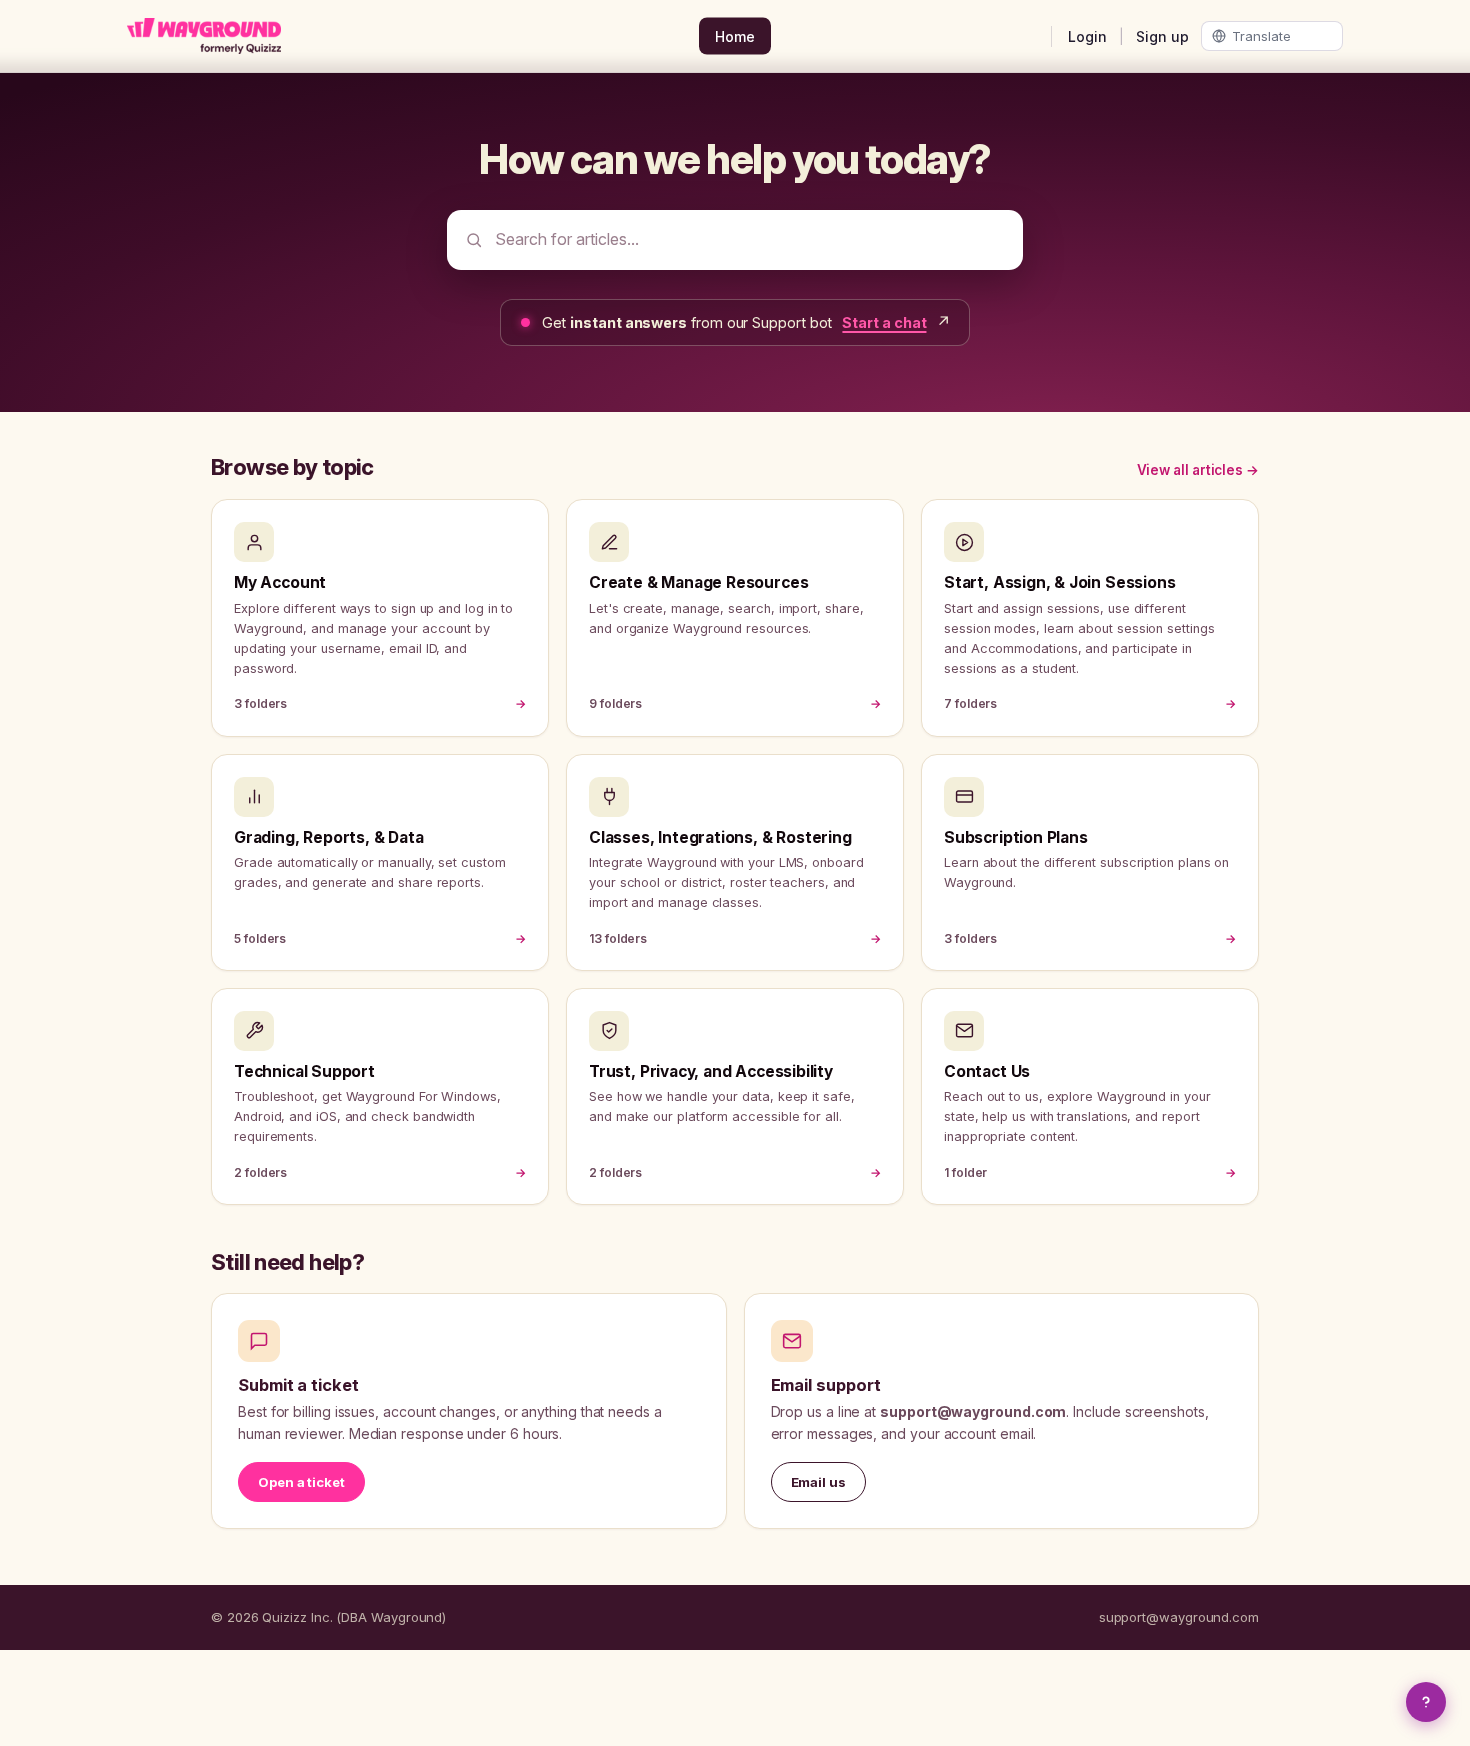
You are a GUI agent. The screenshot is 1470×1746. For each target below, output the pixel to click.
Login (1087, 36)
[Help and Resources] (1426, 1702)
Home (735, 36)
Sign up (1162, 36)
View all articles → (1198, 470)
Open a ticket (301, 1482)
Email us (818, 1482)
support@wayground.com (1179, 1617)
